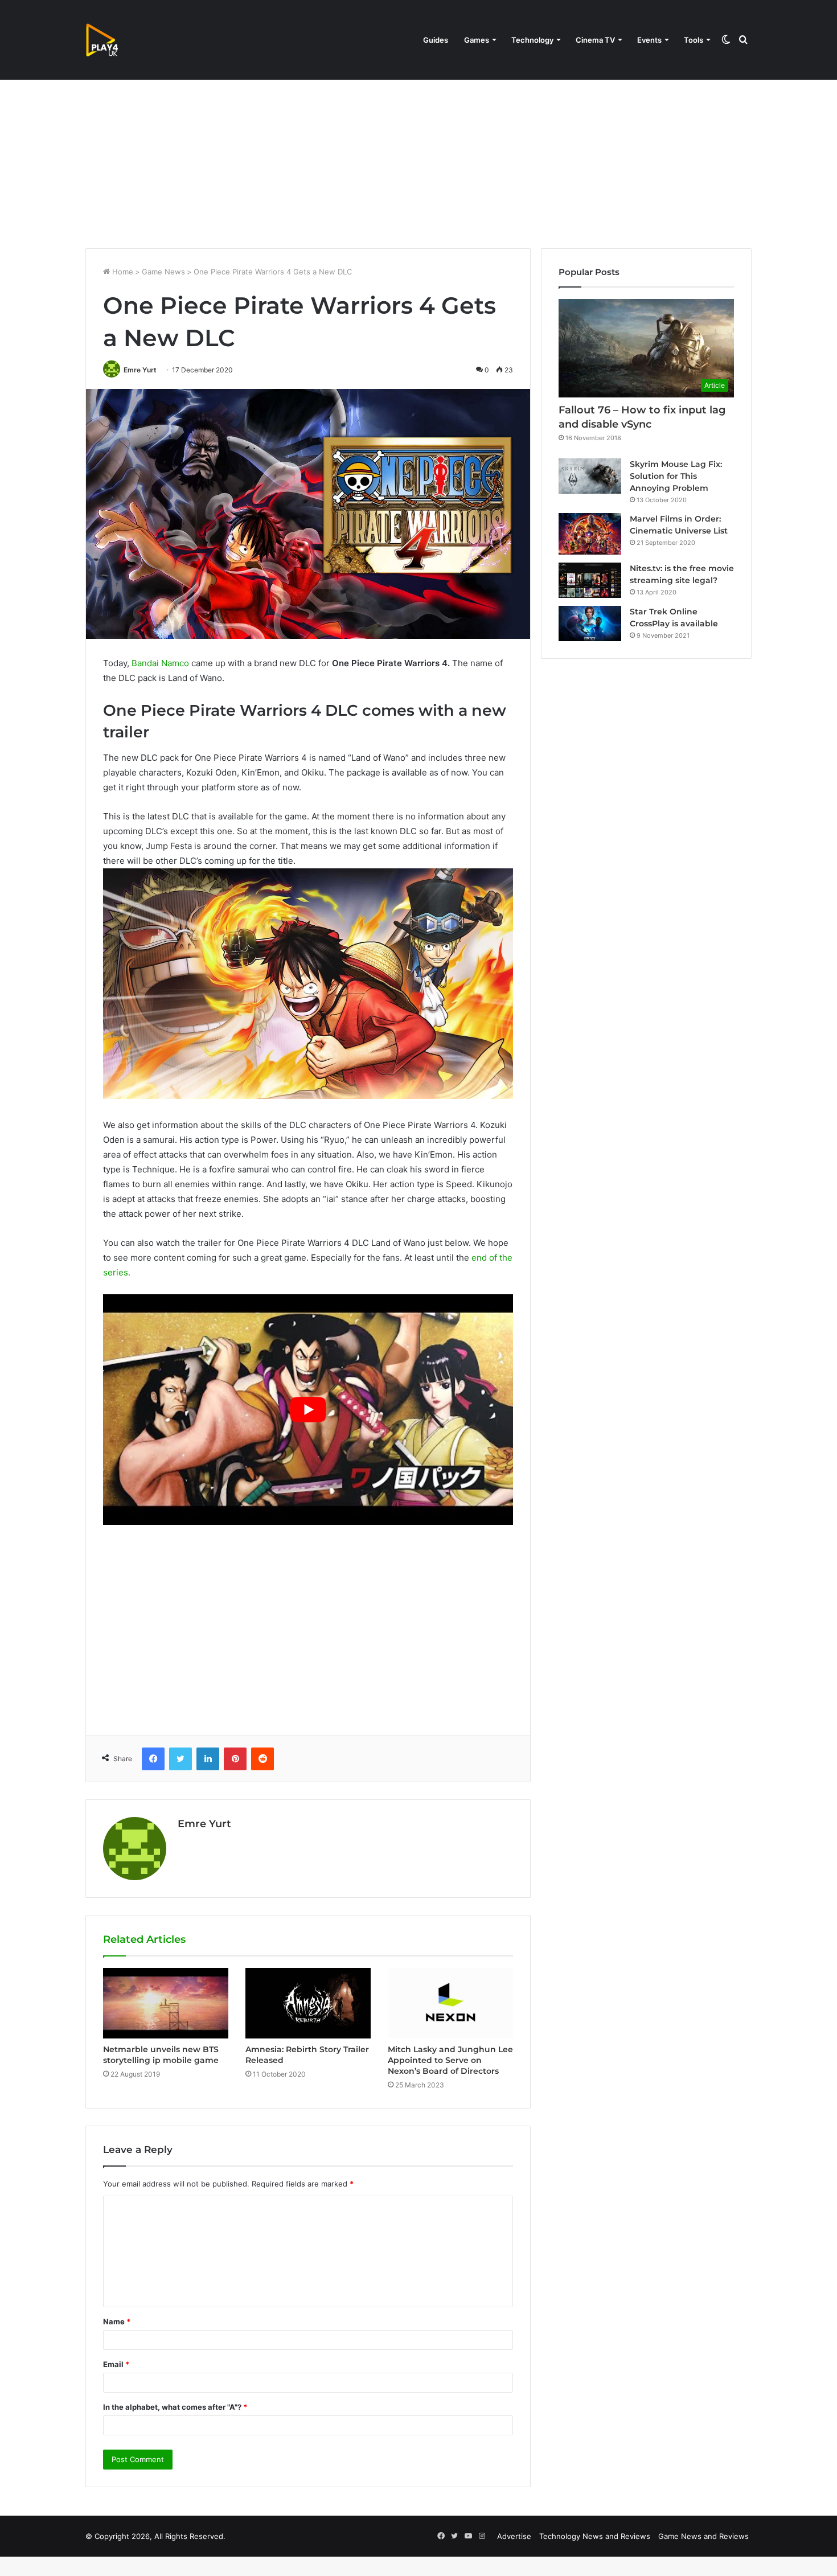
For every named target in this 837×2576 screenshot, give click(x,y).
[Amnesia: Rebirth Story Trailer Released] (308, 2003)
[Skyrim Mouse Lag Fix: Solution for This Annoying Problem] (590, 476)
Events (649, 40)
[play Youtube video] (308, 1410)
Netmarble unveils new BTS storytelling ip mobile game (161, 2055)
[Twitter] (180, 1759)
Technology (532, 40)
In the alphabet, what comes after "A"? (175, 2407)
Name (117, 2321)
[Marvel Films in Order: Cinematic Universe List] (590, 534)
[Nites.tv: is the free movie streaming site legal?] (590, 580)
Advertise (514, 2536)
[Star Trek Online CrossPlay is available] (590, 624)
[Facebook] (153, 1759)
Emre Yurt (140, 370)
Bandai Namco (160, 663)
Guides (436, 40)
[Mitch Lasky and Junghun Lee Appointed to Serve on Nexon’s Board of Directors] (450, 2003)
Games (477, 40)
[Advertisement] (419, 151)
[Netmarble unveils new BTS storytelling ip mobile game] (166, 2003)
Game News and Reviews (703, 2536)
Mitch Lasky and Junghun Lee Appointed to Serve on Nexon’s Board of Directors (450, 2060)
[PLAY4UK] (112, 40)
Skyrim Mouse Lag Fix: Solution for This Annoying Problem (676, 476)
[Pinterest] (235, 1759)
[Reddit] (262, 1759)
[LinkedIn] (208, 1759)
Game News (163, 272)
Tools (694, 40)
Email (116, 2364)
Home (122, 272)
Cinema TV (595, 40)
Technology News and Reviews (595, 2536)
